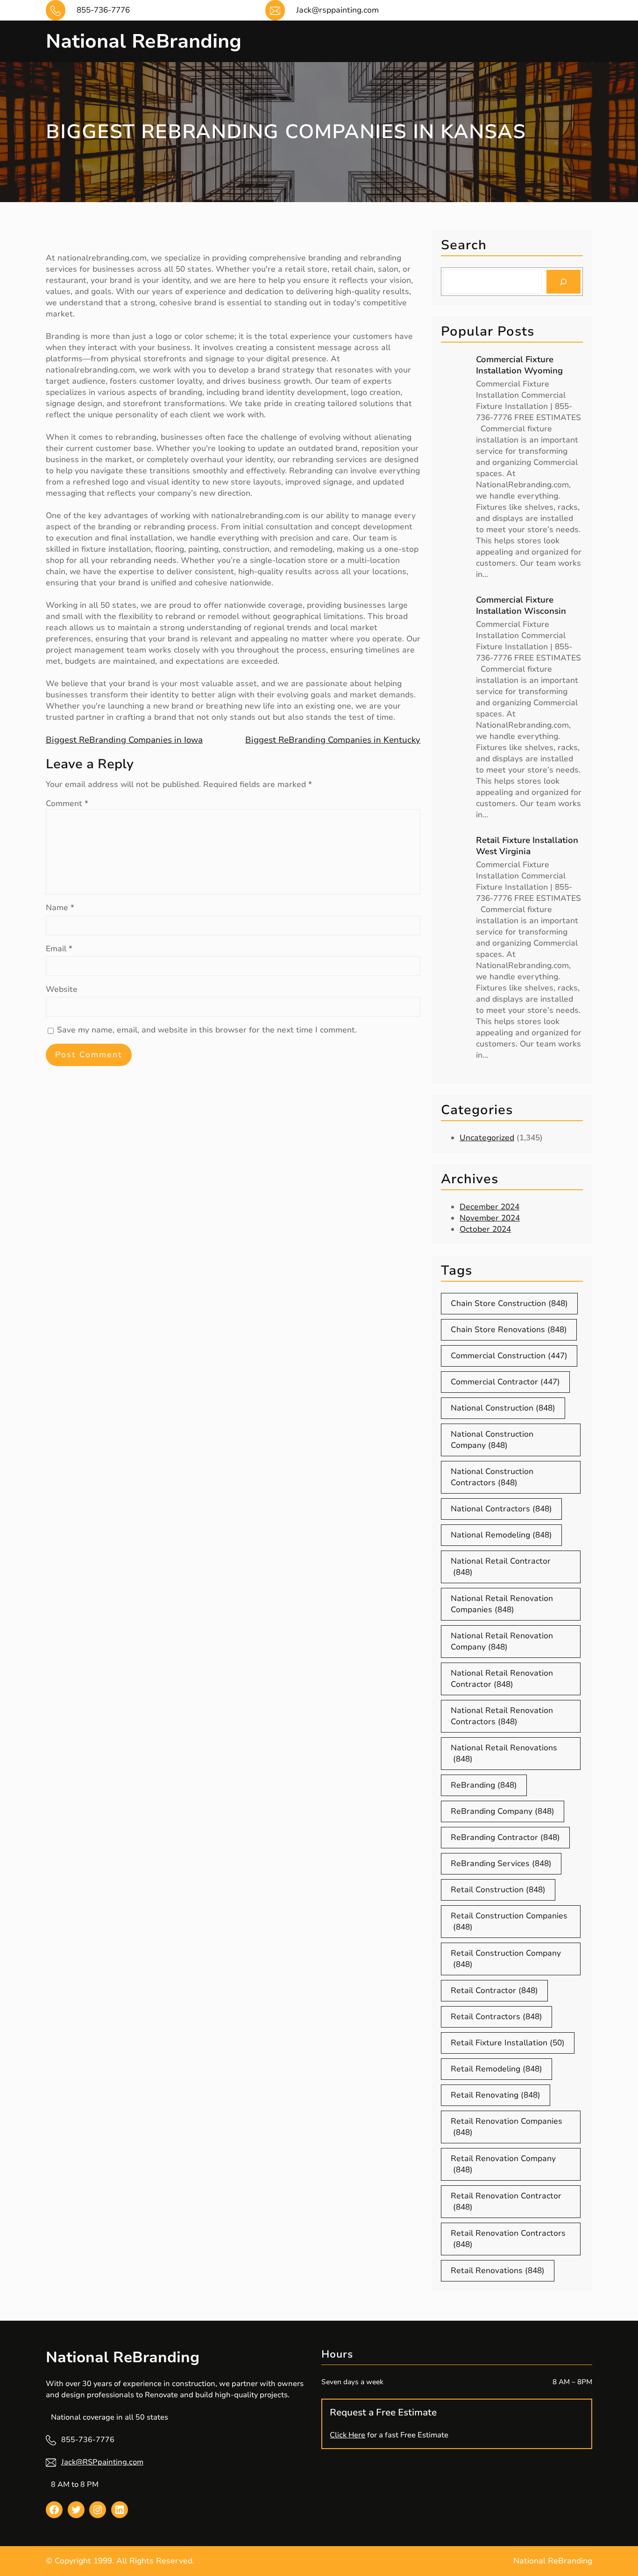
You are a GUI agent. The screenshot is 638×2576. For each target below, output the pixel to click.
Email (59, 949)
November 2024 (490, 1218)
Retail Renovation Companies (507, 2127)
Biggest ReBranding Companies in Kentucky (333, 740)
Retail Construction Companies (509, 1921)
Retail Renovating (496, 2095)
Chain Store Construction (509, 1303)
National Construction (503, 1408)
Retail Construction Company (506, 1959)
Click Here (347, 2435)
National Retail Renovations (504, 1753)
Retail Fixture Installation (508, 2043)
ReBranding (484, 1785)
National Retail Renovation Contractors (502, 1716)
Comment (67, 804)
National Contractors (501, 1509)
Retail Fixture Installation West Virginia (527, 846)
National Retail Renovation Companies (502, 1604)
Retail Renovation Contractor (506, 2201)
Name (60, 908)
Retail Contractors (496, 2017)
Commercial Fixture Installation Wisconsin (521, 605)
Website (62, 989)
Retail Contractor (494, 1990)
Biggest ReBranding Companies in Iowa (124, 740)
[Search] (564, 282)
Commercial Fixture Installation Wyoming (519, 365)
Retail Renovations (498, 2271)
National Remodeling (501, 1535)
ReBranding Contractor (505, 1837)
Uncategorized (487, 1138)
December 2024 (489, 1207)
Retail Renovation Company (503, 2164)
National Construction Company (492, 1440)
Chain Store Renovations (509, 1330)
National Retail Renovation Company (502, 1641)
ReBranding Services (501, 1864)
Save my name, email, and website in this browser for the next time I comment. (207, 1030)
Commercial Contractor (505, 1382)
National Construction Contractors (492, 1477)
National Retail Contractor (501, 1567)
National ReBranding (144, 41)
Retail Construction (498, 1890)
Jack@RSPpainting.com (102, 2462)
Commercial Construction (509, 1356)
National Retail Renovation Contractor (502, 1679)
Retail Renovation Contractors (508, 2239)
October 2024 (485, 1229)
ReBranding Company (503, 1811)
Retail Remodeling (496, 2069)
